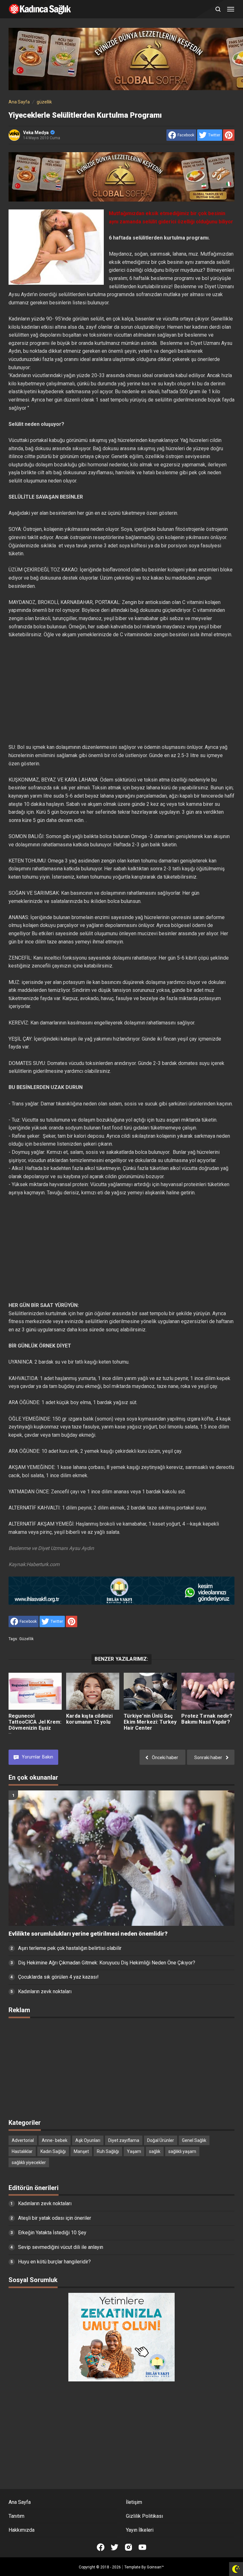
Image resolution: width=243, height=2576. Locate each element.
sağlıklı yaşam (182, 2151)
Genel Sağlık (194, 2140)
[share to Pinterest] (229, 135)
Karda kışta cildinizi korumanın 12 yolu (89, 1719)
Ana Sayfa (20, 2502)
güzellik (26, 1639)
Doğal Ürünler (161, 2140)
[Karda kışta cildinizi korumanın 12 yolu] (93, 1691)
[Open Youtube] (142, 2547)
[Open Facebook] (101, 2547)
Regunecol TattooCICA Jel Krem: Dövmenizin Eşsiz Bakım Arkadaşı (35, 1725)
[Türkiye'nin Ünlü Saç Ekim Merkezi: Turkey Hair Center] (150, 1691)
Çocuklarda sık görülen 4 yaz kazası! (58, 1977)
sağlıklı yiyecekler (29, 2162)
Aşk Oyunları (88, 2140)
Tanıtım (16, 2516)
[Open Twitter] (115, 2547)
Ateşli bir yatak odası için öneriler (55, 2218)
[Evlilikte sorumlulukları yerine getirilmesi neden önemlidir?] (121, 1858)
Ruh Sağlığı (108, 2151)
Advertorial (23, 2140)
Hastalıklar (22, 2151)
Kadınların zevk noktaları (45, 1991)
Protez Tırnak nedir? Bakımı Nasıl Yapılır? (207, 1719)
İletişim (134, 2502)
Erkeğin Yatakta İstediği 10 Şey (52, 2233)
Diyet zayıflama (124, 2140)
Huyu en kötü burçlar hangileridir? (54, 2262)
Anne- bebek (55, 2140)
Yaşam (134, 2151)
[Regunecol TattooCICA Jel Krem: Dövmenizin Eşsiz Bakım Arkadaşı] (35, 1691)
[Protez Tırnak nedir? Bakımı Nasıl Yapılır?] (208, 1691)
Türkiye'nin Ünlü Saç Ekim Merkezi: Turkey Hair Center (150, 1722)
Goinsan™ (155, 2567)
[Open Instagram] (128, 2547)
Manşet (81, 2151)
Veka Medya (36, 133)
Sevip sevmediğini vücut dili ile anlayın (61, 2247)
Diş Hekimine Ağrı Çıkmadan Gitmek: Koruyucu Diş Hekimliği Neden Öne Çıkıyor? (107, 1963)
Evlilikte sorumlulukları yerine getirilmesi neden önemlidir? (88, 1934)
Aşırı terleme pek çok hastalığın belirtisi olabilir (70, 1948)
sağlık (155, 2151)
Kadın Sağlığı (53, 2151)
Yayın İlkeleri (140, 2530)
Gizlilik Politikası (144, 2516)
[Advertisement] (121, 691)
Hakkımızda (22, 2530)
